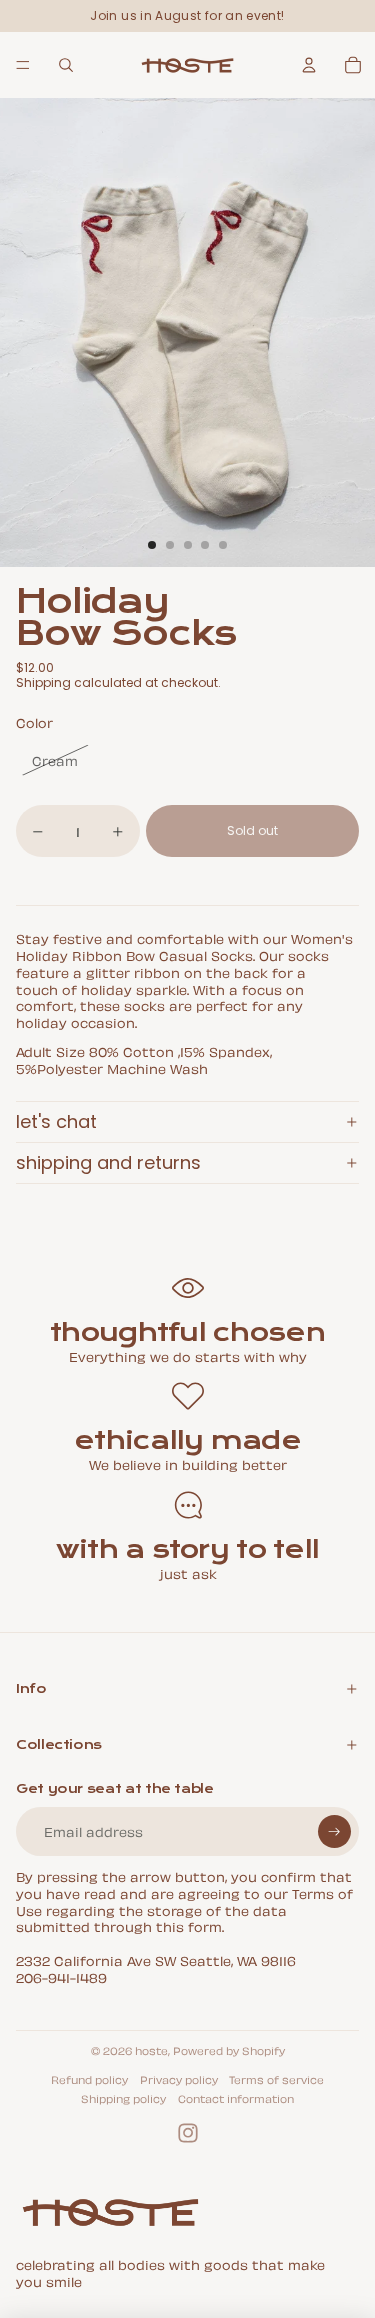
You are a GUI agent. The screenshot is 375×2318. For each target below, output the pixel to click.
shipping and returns (108, 1162)
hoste (151, 2050)
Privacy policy (179, 2079)
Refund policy (89, 2079)
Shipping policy (123, 2098)
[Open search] (66, 65)
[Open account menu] (309, 65)
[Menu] (23, 65)
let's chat (56, 1121)
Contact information (236, 2098)
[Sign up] (334, 1831)
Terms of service (276, 2079)
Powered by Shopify (229, 2050)
